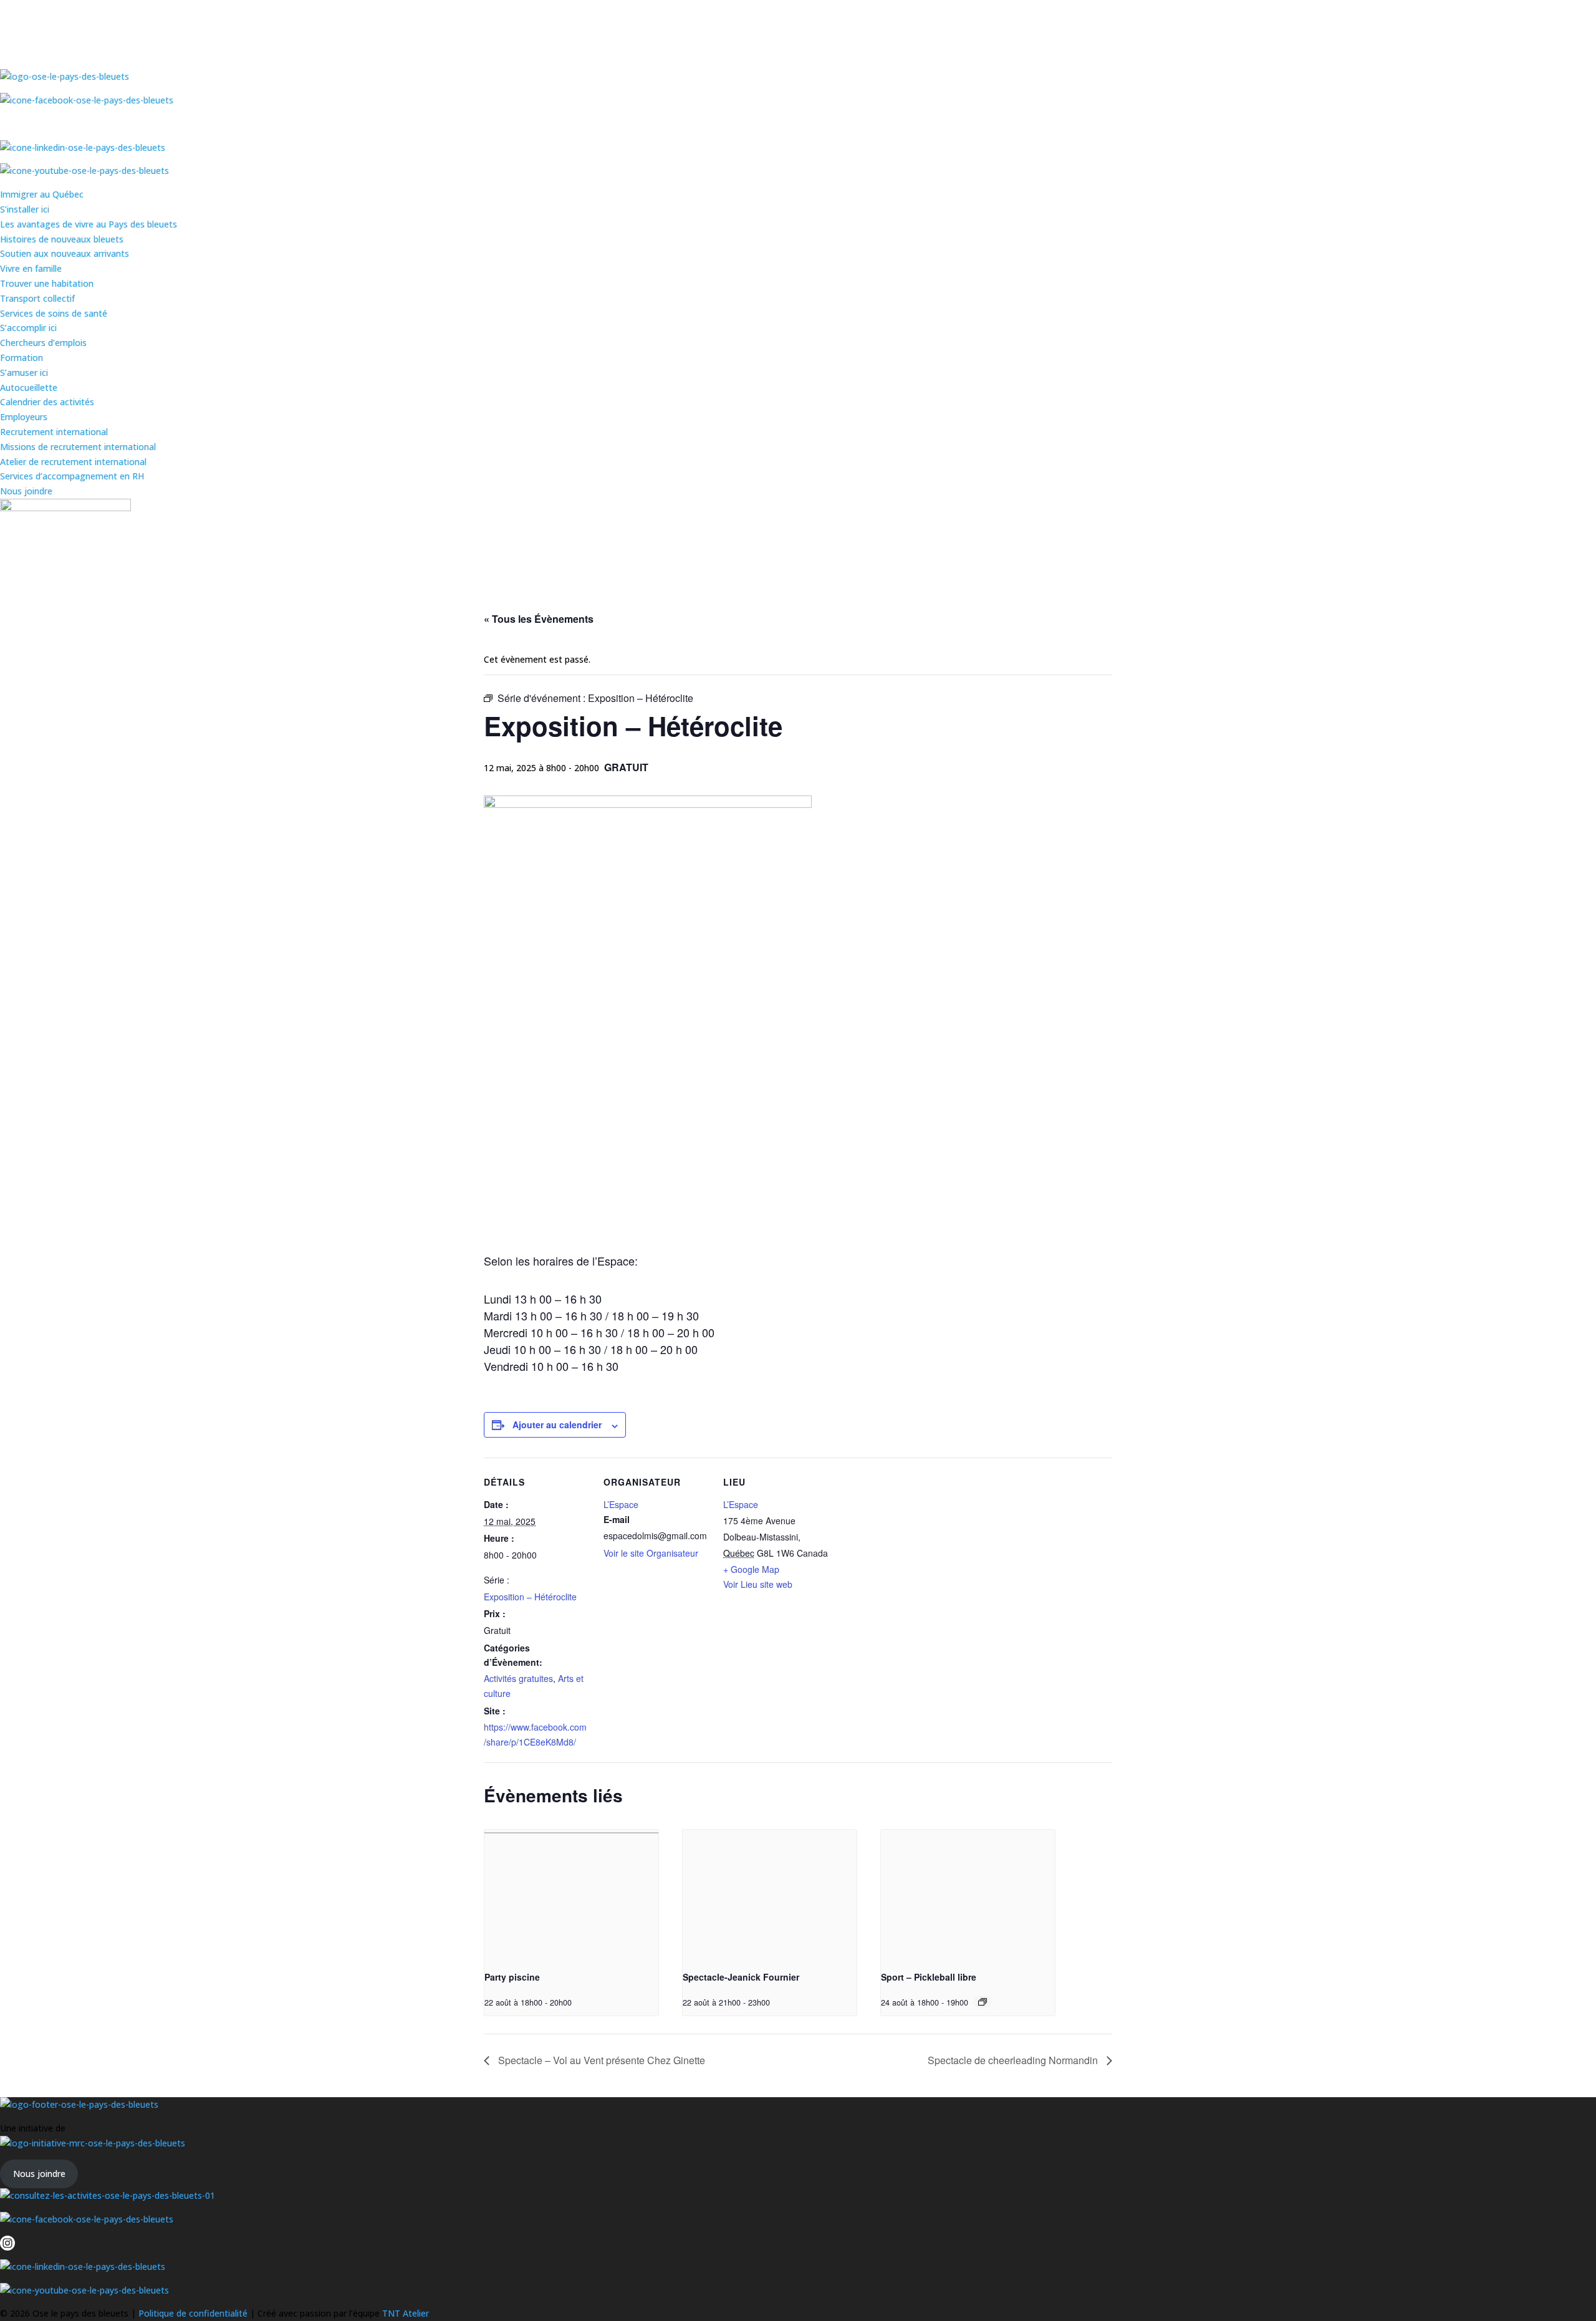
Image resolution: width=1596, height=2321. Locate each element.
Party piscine (512, 1977)
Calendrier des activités (47, 402)
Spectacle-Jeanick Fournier (741, 1977)
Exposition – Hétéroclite (530, 1597)
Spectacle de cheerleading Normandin (1014, 2060)
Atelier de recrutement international (73, 462)
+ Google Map (751, 1569)
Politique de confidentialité (194, 2313)
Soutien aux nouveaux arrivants (65, 253)
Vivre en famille (31, 268)
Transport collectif (37, 298)
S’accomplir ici (28, 328)
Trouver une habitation (47, 283)
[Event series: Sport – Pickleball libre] (983, 2002)
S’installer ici (25, 209)
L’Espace (621, 1504)
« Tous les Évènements (539, 619)
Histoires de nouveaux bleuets (62, 239)
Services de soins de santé (54, 313)
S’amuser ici (24, 372)
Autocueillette (29, 387)
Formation (22, 358)
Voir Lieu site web (758, 1584)
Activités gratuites (518, 1678)
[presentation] (571, 1895)
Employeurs (24, 417)
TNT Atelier (406, 2313)
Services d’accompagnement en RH (72, 476)
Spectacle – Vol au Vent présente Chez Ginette (600, 2060)
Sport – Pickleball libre (929, 1977)
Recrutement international (54, 432)
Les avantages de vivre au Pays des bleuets (89, 224)
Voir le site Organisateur (651, 1553)
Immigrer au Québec (42, 194)
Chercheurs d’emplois (43, 343)
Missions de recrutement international (78, 447)
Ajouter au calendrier (557, 1425)
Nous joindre (26, 491)
